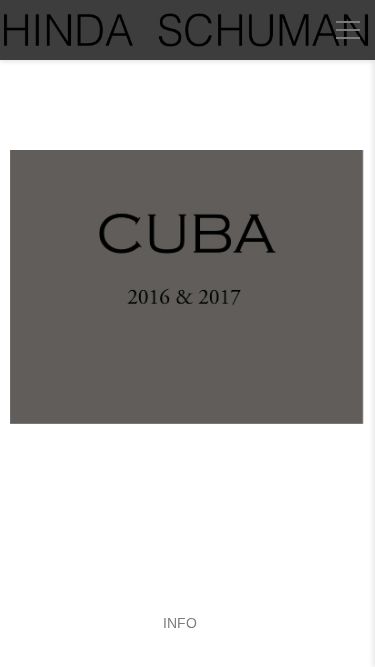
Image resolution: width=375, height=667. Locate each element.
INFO (180, 623)
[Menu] (348, 30)
